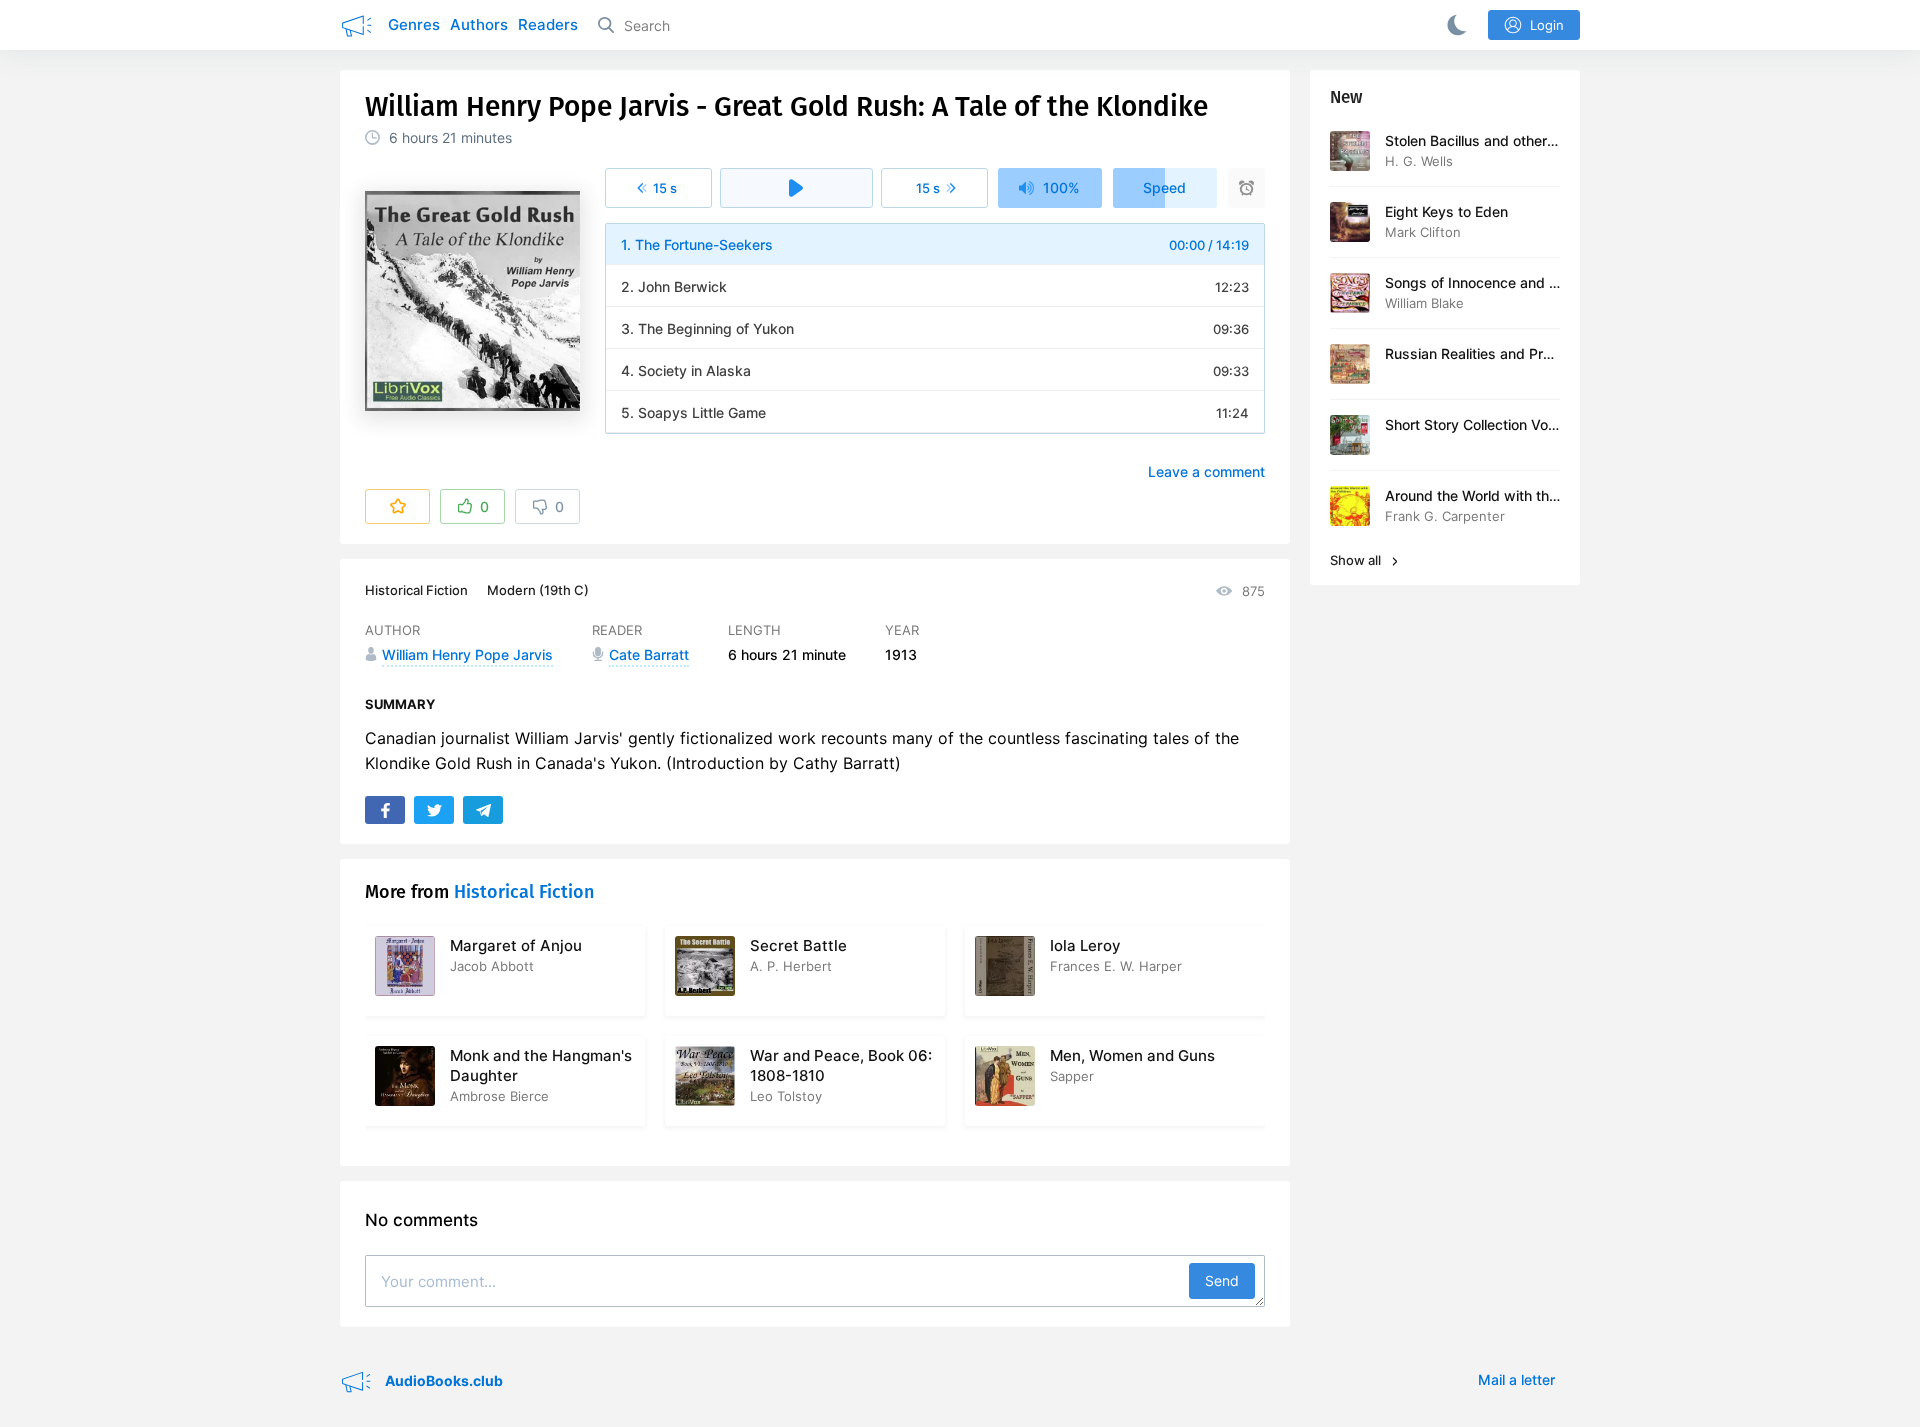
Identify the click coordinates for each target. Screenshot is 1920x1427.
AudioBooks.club (442, 1380)
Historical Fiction (416, 590)
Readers (548, 24)
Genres (414, 24)
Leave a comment (1206, 471)
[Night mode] (1453, 25)
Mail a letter (1516, 1379)
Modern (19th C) (538, 590)
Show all (1357, 560)
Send (1222, 1280)
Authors (479, 24)
